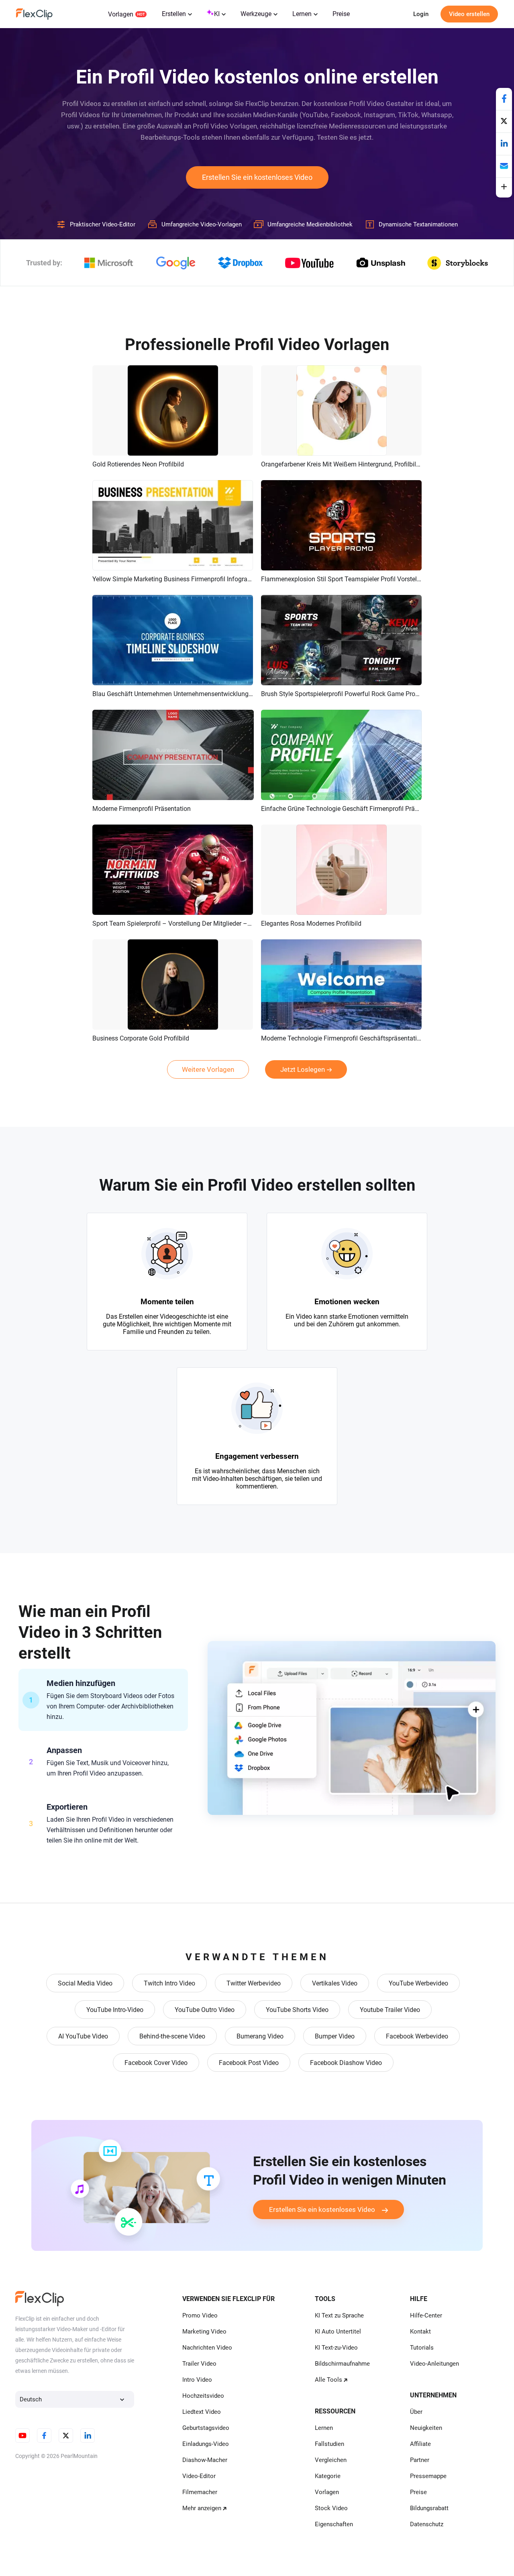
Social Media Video (85, 1983)
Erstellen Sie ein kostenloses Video (257, 177)
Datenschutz (427, 2524)
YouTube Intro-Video (115, 2010)
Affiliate (420, 2444)
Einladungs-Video (206, 2444)
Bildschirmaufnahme (342, 2364)
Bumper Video (335, 2036)
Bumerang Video (260, 2036)
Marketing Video (204, 2332)
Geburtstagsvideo (206, 2428)
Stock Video (331, 2508)
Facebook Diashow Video (346, 2063)
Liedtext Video (202, 2412)
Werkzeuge (256, 14)
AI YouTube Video (83, 2036)
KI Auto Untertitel (338, 2332)
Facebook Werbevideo (417, 2036)
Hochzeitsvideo (203, 2396)
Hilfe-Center (426, 2315)
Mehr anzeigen (202, 2508)
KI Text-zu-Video (336, 2348)
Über (416, 2412)
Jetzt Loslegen (303, 1069)
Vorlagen (121, 14)
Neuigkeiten (426, 2428)
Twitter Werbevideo (254, 1983)
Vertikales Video (335, 1983)
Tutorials (422, 2348)
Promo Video (200, 2315)
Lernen (302, 14)
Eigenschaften (334, 2524)
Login (421, 14)
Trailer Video (199, 2364)
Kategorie (328, 2476)
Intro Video (197, 2380)
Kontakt (420, 2332)
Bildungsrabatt (429, 2508)
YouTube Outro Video (205, 2010)
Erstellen (174, 14)
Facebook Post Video (249, 2063)
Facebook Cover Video (156, 2063)
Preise (341, 14)
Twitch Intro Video (169, 1983)
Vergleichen (331, 2460)
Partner (420, 2460)
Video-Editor (199, 2476)
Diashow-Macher (205, 2460)
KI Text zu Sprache (339, 2315)
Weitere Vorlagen (208, 1069)
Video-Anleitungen (434, 2364)
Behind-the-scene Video (172, 2036)
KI (217, 14)
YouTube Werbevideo (418, 1983)
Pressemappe (428, 2476)
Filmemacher (200, 2492)
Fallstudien (329, 2444)
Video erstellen (469, 14)
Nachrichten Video (207, 2348)
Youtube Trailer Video (390, 2010)
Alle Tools (328, 2380)
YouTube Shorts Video (297, 2010)
